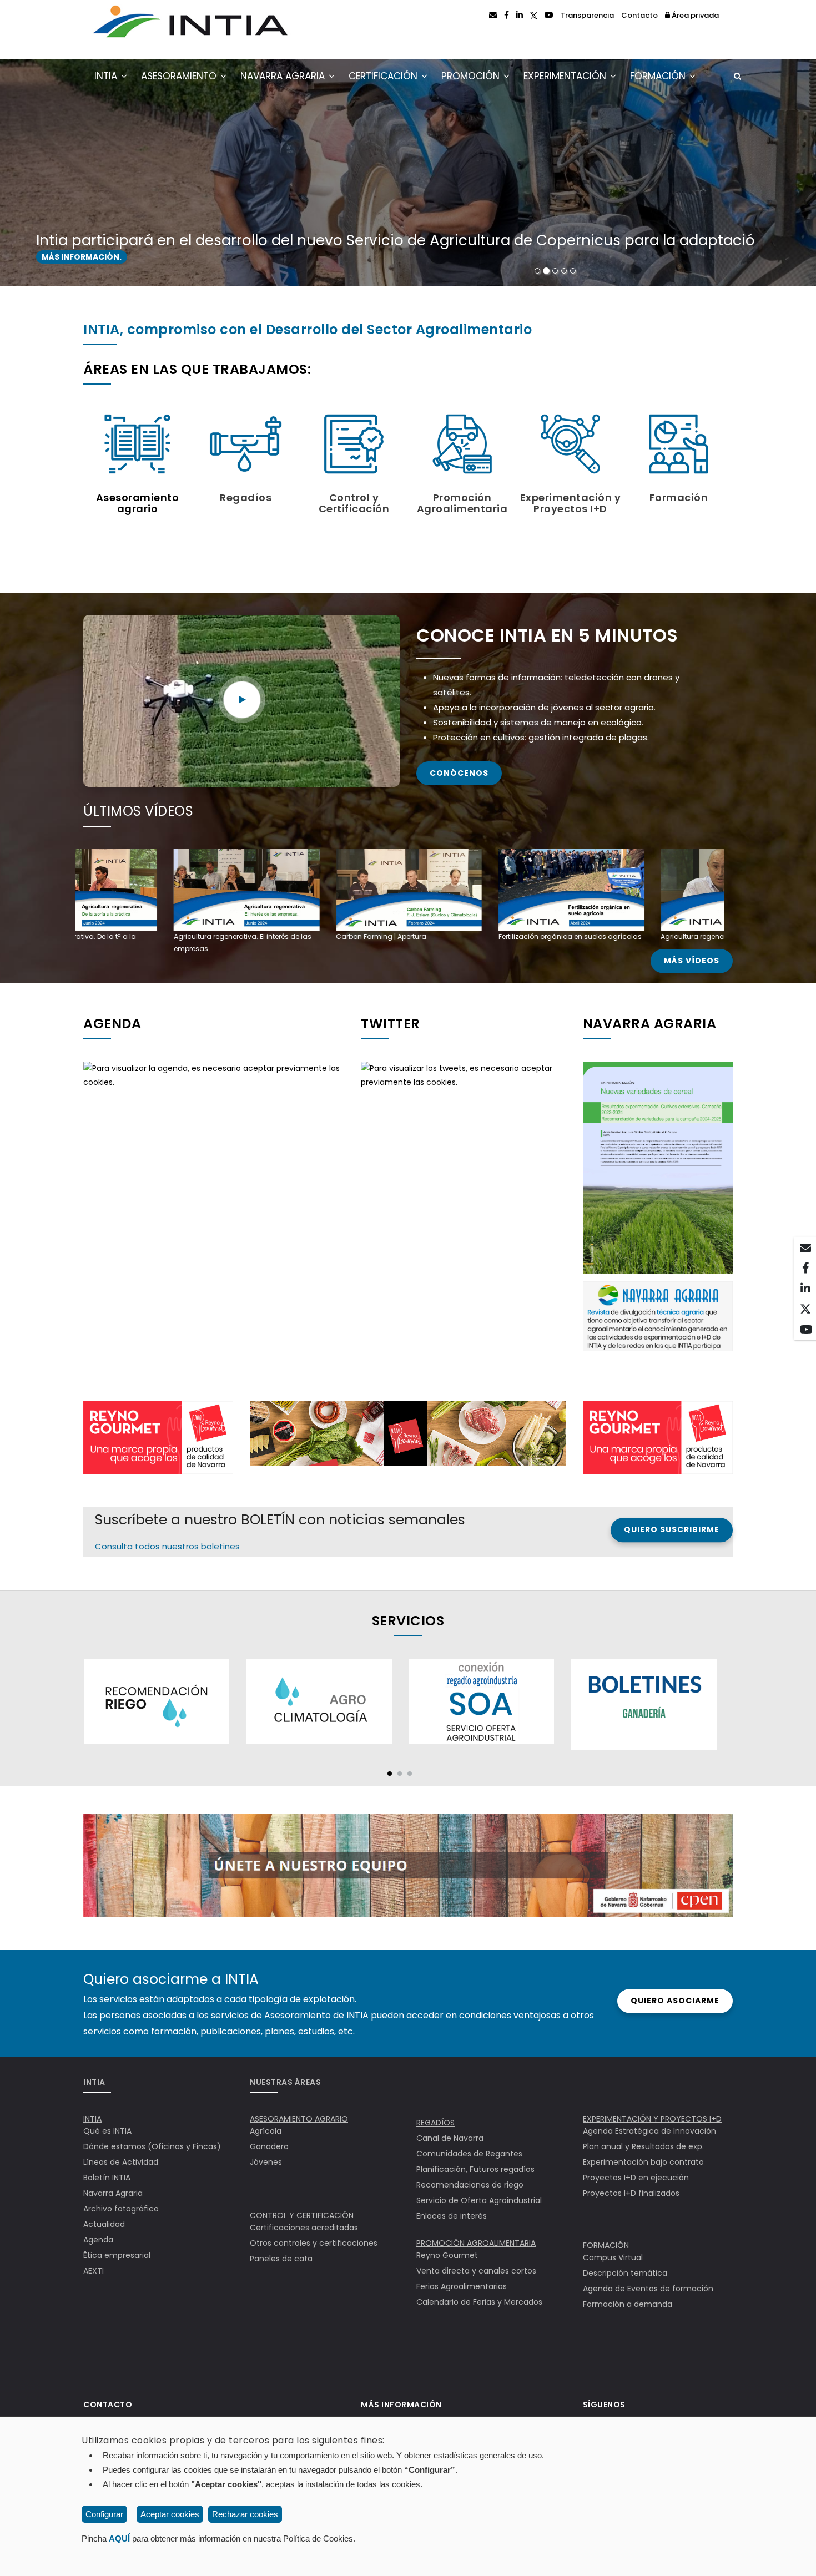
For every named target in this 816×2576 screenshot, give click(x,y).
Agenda (98, 2240)
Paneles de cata (281, 2259)
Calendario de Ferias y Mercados (479, 2302)
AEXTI (94, 2271)
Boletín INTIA (107, 2178)
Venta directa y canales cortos (476, 2271)
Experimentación (566, 76)
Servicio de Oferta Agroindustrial (479, 2200)
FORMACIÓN (606, 2245)
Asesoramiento (180, 76)
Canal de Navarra (450, 2138)
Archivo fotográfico (121, 2209)
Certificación (384, 76)
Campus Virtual (613, 2257)
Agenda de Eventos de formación (648, 2289)
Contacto (639, 15)
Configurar (104, 2514)
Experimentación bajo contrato (643, 2162)
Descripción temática (625, 2273)
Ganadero (269, 2146)
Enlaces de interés (452, 2216)
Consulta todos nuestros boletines (167, 1546)
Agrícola (266, 2131)
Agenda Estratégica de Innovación (649, 2131)
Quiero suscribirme (672, 1530)
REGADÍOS (435, 2123)
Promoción (472, 76)
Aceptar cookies (170, 2514)
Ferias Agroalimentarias (462, 2286)
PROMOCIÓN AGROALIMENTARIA (476, 2243)
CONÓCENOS (459, 773)
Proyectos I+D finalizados (631, 2193)
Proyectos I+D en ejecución (636, 2178)
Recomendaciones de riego (470, 2185)
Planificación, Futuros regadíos (475, 2169)
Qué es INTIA (107, 2131)
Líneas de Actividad (121, 2162)
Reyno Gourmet (447, 2255)
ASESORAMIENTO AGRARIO (299, 2119)
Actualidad (104, 2224)
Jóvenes (266, 2162)
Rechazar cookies (245, 2514)
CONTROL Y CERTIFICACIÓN (302, 2215)
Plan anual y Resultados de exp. (643, 2146)
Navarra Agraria (284, 76)
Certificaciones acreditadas (304, 2228)
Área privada (694, 15)
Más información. (82, 257)
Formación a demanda (628, 2304)
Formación (659, 76)
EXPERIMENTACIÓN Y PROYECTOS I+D (652, 2119)
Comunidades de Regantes (469, 2154)
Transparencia (587, 15)
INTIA (107, 76)
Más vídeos (692, 961)
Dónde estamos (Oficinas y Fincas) (152, 2146)
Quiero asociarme (675, 2001)
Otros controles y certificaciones (314, 2243)
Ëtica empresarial (117, 2255)
